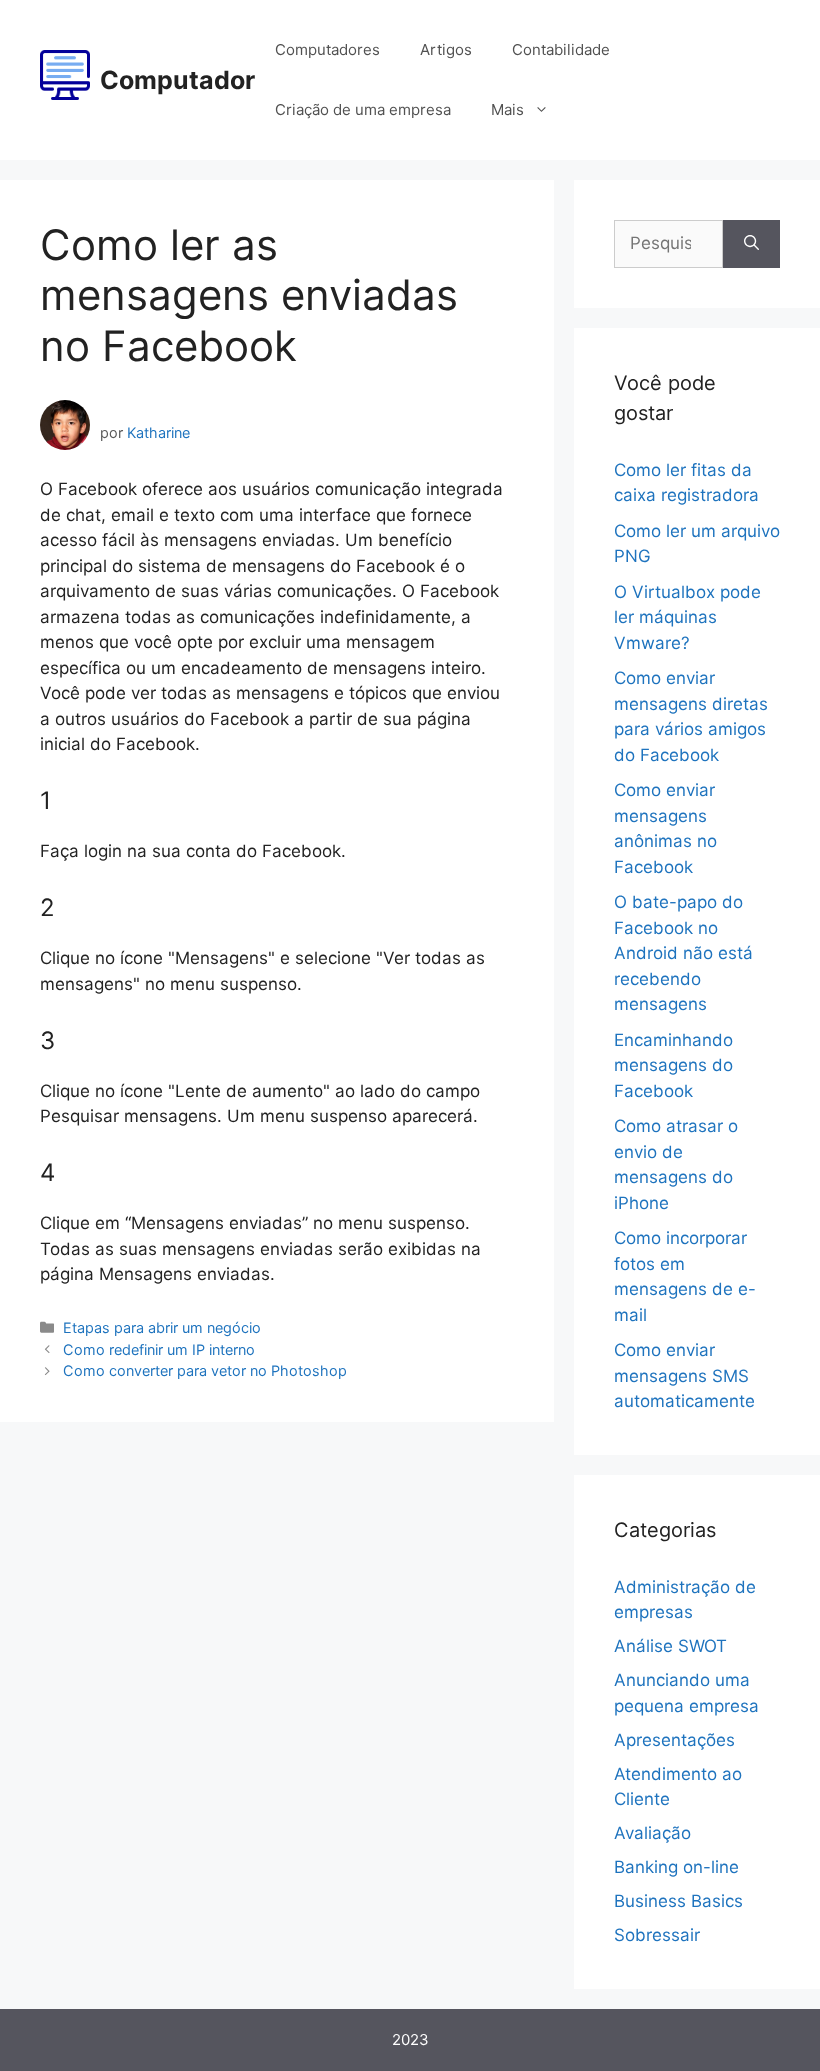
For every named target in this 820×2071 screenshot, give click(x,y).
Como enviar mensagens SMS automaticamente (684, 1375)
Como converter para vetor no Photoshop (205, 1370)
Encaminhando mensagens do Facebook (673, 1065)
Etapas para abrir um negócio (162, 1327)
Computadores (327, 49)
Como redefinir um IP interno (159, 1349)
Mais (507, 109)
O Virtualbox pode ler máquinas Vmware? (687, 617)
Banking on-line (676, 1867)
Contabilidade (561, 49)
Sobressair (657, 1935)
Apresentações (674, 1740)
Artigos (446, 49)
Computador (177, 80)
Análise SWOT (670, 1646)
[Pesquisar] (751, 244)
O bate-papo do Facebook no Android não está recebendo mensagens (683, 953)
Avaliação (652, 1833)
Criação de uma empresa (363, 109)
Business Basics (678, 1901)
